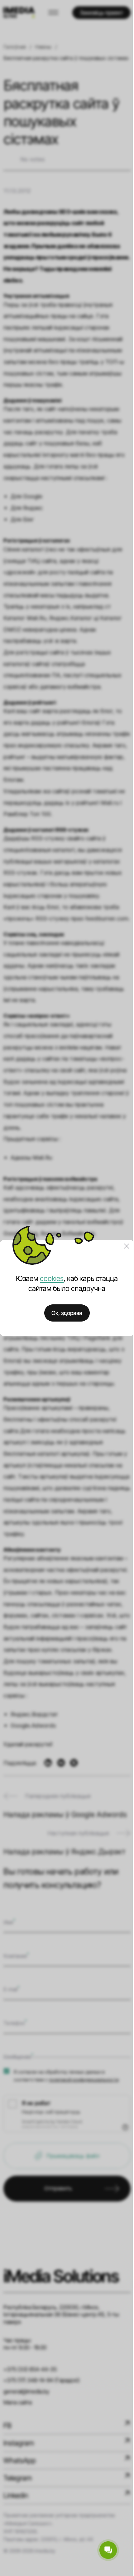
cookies (52, 1278)
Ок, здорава (67, 1313)
